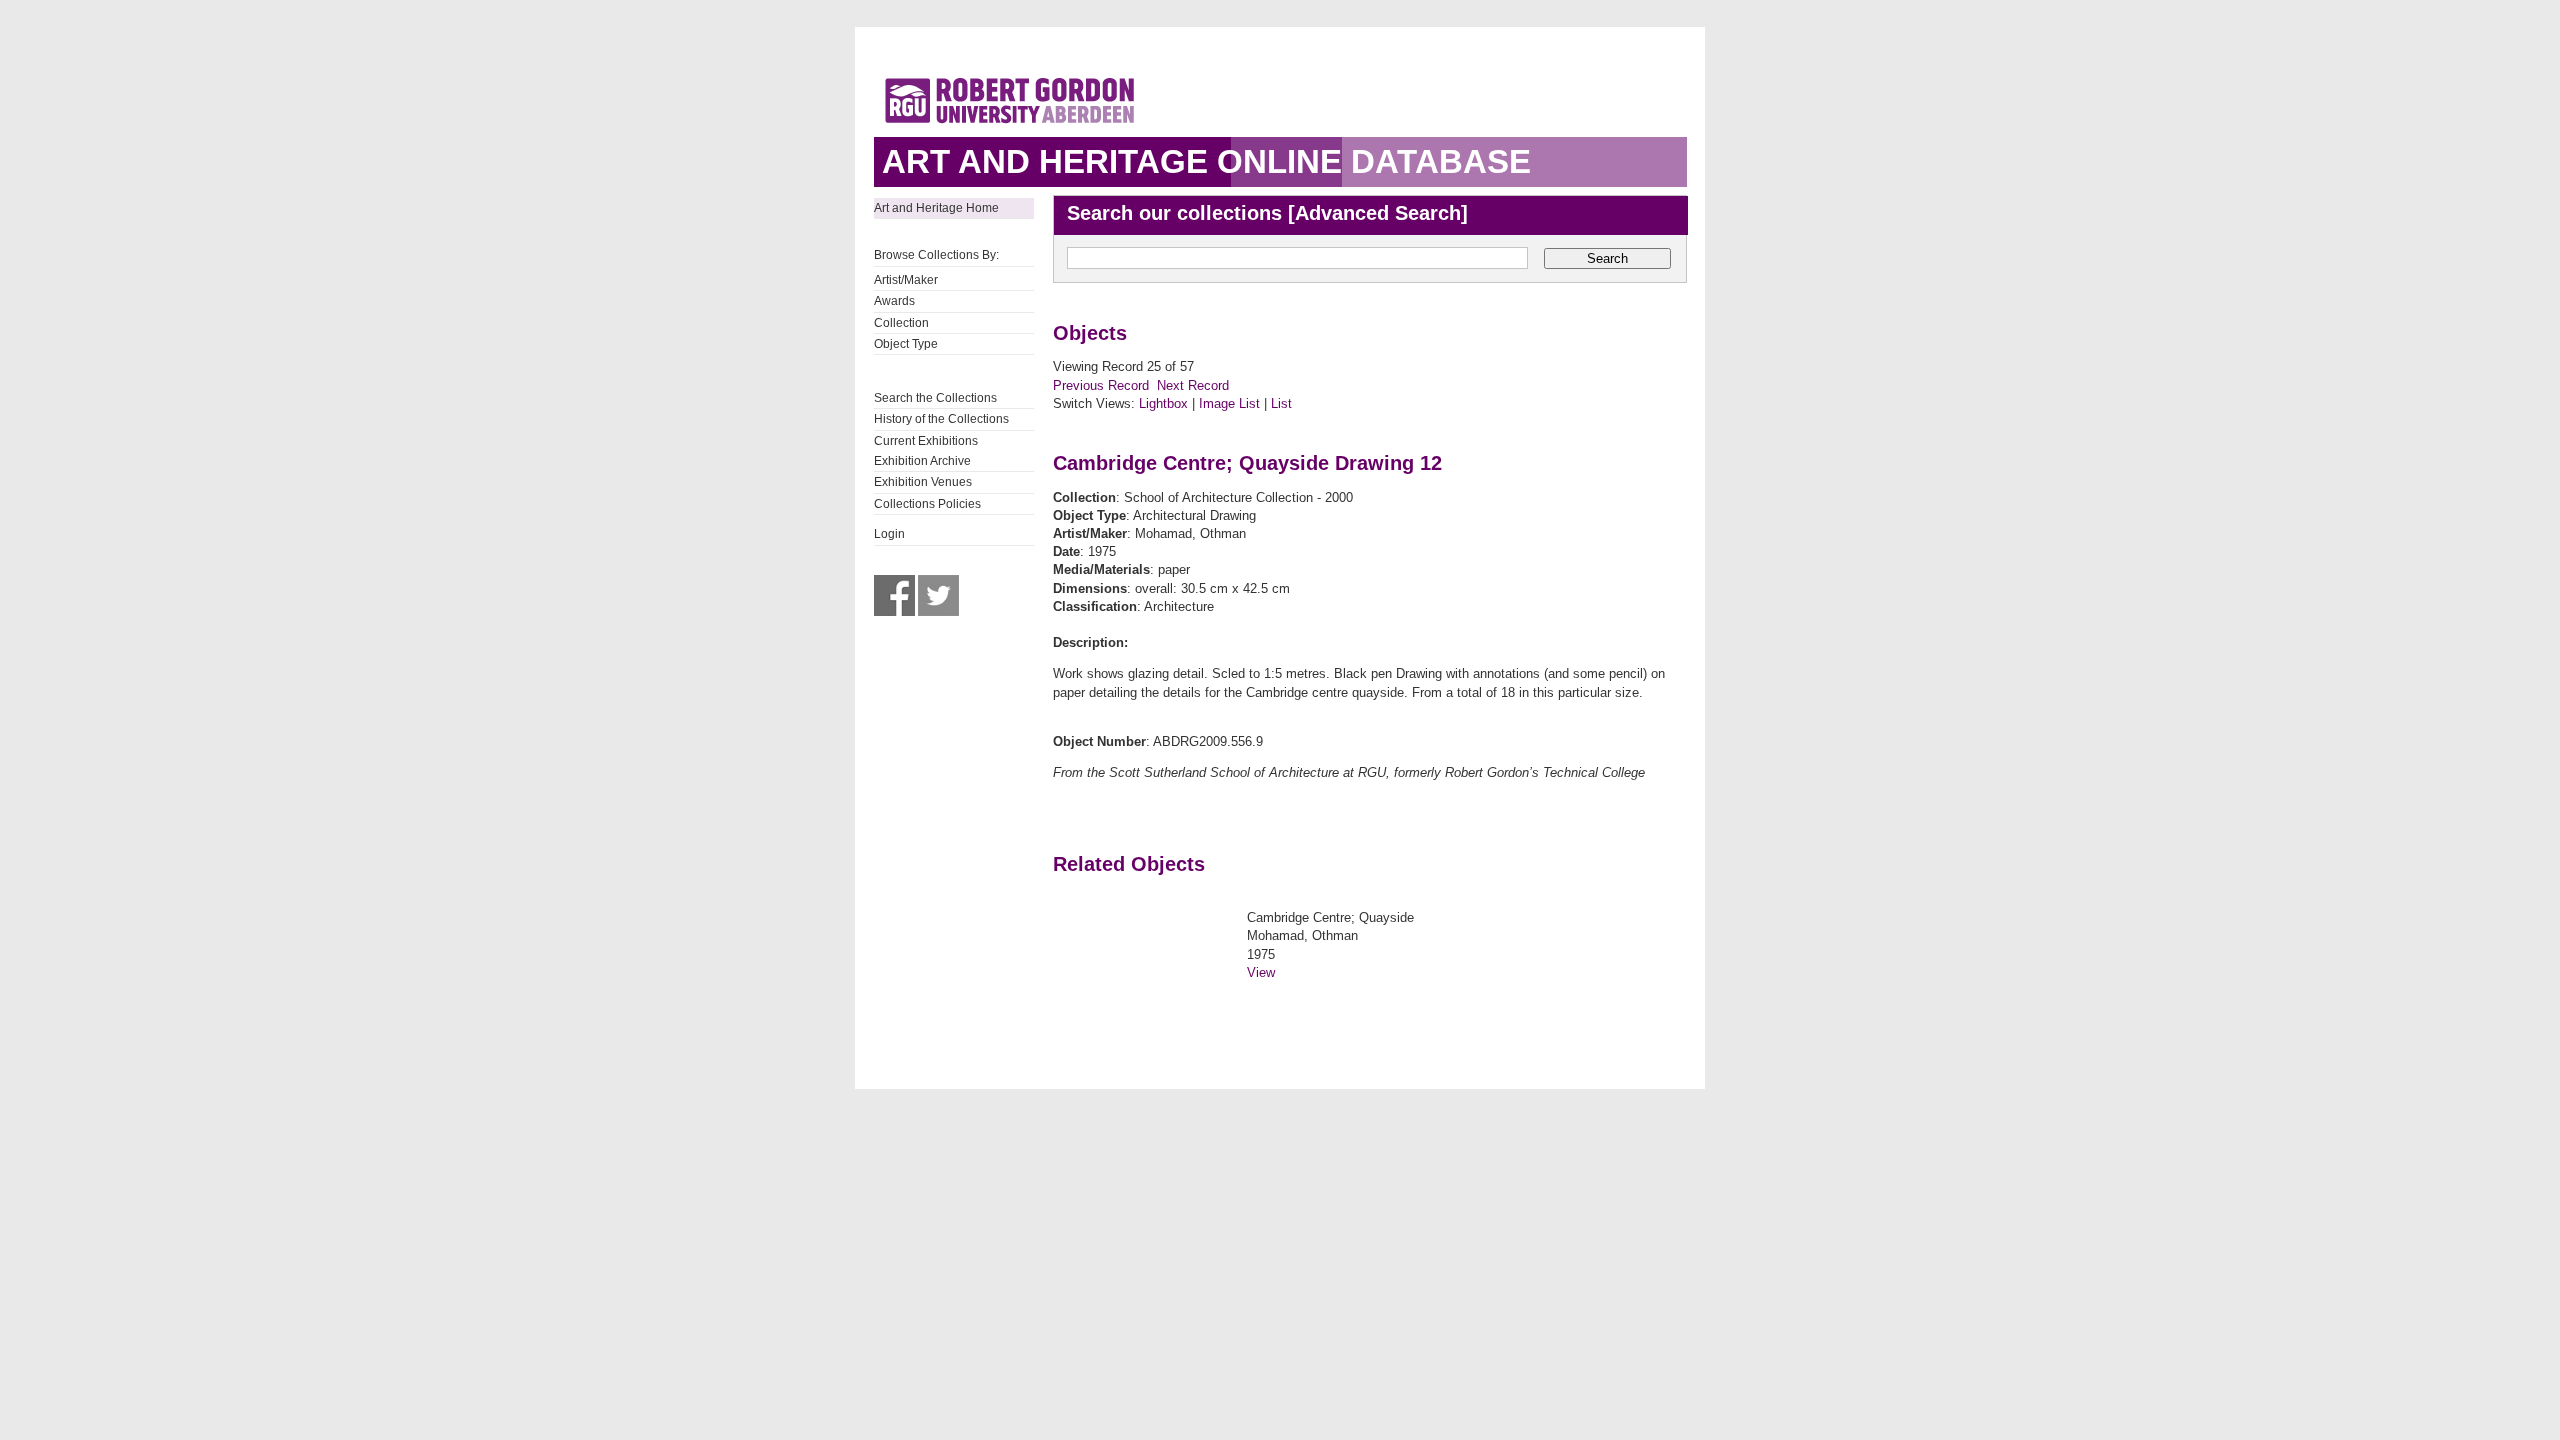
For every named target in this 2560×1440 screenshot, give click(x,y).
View (1261, 972)
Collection (901, 323)
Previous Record (1101, 385)
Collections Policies (927, 504)
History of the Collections (941, 419)
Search (1607, 258)
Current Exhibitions (926, 441)
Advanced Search (1378, 213)
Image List (1229, 403)
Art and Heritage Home (936, 208)
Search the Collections (935, 398)
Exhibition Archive (922, 461)
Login (889, 534)
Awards (894, 301)
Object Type (906, 344)
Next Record (1193, 385)
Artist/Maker (906, 280)
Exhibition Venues (923, 482)
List (1281, 403)
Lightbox (1163, 403)
